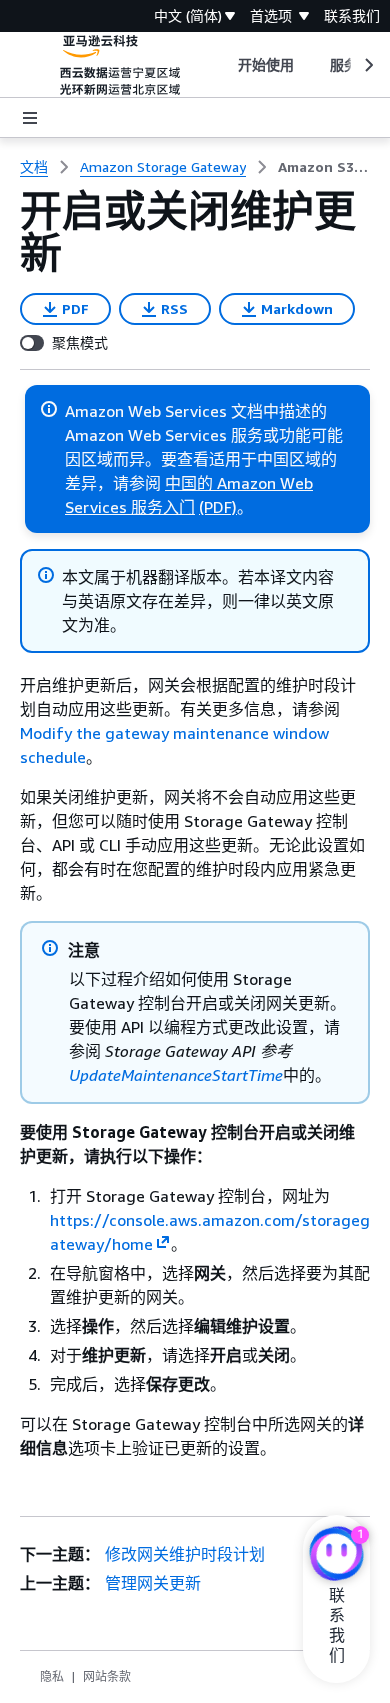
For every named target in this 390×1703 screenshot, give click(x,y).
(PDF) (218, 507)
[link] (324, 167)
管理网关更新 (153, 1583)
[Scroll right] (367, 65)
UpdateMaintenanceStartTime (176, 1075)
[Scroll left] (222, 65)
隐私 (52, 1676)
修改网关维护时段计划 (185, 1554)
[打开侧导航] (30, 118)
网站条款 (107, 1676)
